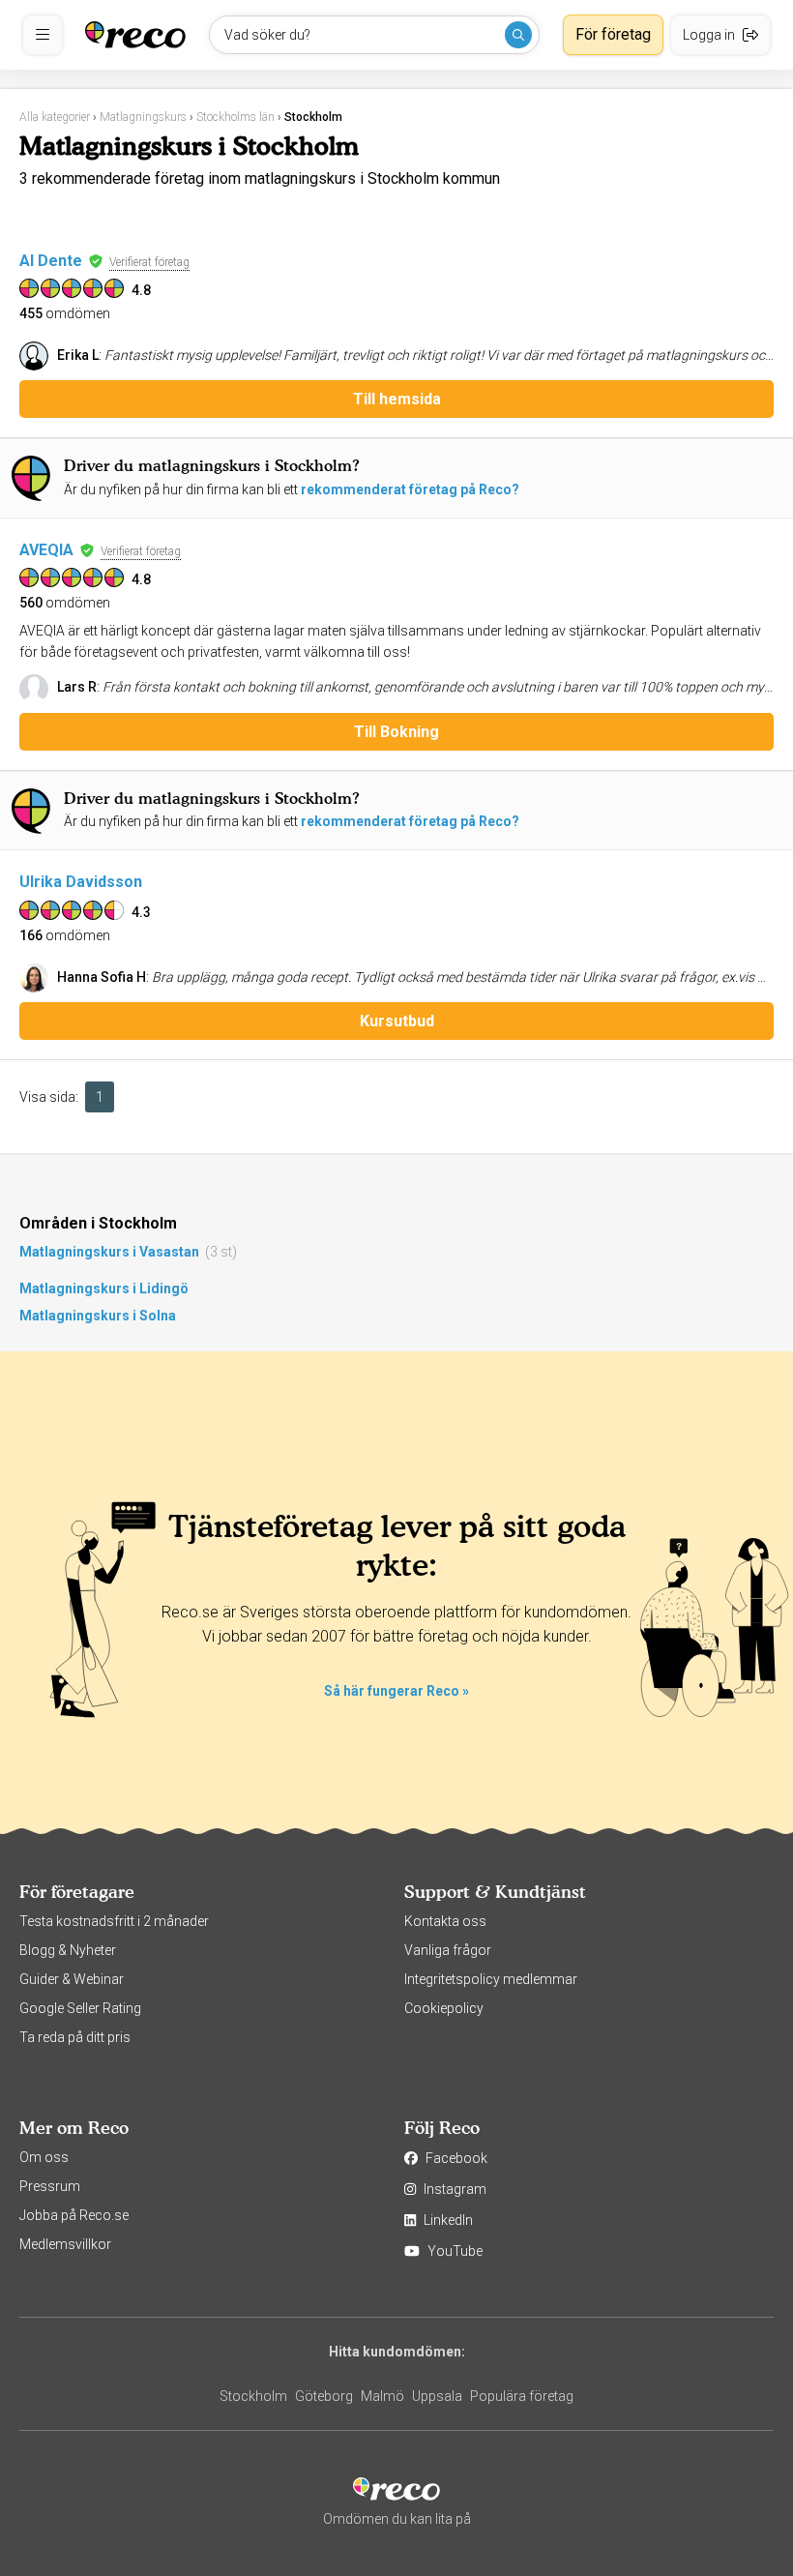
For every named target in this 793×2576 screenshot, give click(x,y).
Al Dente (51, 261)
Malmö (382, 2396)
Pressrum (50, 2186)
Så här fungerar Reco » (396, 1691)
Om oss (44, 2157)
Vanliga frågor (448, 1950)
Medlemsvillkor (65, 2244)
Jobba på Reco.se (74, 2215)
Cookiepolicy (444, 2008)
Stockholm (253, 2396)
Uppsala (437, 2396)
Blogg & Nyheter (68, 1950)
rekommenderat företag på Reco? (410, 489)
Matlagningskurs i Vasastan (109, 1252)
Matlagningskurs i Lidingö (104, 1288)
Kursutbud (397, 1021)
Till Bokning (396, 732)
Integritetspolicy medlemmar (491, 1979)
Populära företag (522, 2396)
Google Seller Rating (80, 2008)
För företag (613, 34)
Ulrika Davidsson (81, 882)
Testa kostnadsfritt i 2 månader (114, 1921)
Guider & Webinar (72, 1979)
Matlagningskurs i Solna (98, 1316)
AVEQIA (46, 550)
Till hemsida (397, 399)
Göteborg (324, 2396)
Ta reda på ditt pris (75, 2037)
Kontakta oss (445, 1921)
